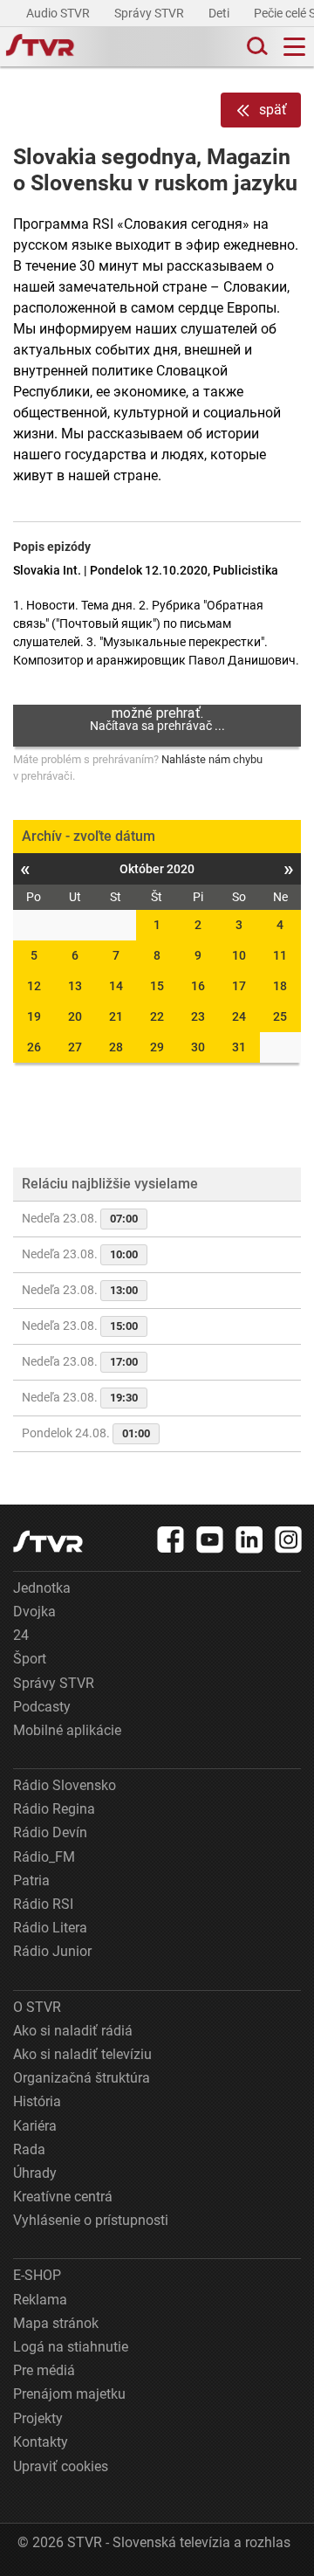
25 (280, 1016)
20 (75, 1016)
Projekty (38, 2418)
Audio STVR (59, 13)
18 (280, 986)
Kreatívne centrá (63, 2197)
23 (198, 1016)
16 (198, 986)
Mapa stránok (56, 2323)
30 (198, 1047)
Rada (29, 2149)
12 (34, 986)
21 (116, 1016)
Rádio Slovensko (65, 1785)
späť (273, 110)
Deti (220, 13)
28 (116, 1047)
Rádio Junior (52, 1951)
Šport (30, 1659)
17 (239, 986)
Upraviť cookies (61, 2466)
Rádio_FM (44, 1857)
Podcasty (42, 1707)
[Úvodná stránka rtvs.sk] (40, 47)
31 (239, 1047)
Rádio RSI (43, 1904)
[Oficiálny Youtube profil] (210, 1539)
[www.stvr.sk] (48, 1542)
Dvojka (34, 1612)
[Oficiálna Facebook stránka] (171, 1539)
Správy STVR (150, 13)
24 (239, 1016)
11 (280, 955)
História (37, 2101)
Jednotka (42, 1588)
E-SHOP (37, 2275)
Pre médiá (44, 2370)
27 (75, 1047)
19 (34, 1016)
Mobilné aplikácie (67, 1730)
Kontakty (41, 2442)
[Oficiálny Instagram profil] (289, 1539)
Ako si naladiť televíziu (82, 2054)
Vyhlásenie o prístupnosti (91, 2220)
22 (157, 1016)
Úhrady (35, 2173)
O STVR (37, 2007)
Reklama (40, 2300)
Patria (31, 1880)
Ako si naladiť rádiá (73, 2031)
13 (75, 986)
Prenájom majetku (69, 2394)
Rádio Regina (54, 1809)
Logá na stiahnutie (71, 2347)
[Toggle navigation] (294, 47)
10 (239, 955)
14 (116, 986)
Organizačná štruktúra (82, 2078)
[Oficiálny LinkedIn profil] (249, 1539)
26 (34, 1047)
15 (157, 986)
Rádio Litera (50, 1928)
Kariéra (35, 2126)
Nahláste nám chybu (212, 759)
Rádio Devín (50, 1832)
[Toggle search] (256, 47)
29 (157, 1047)
